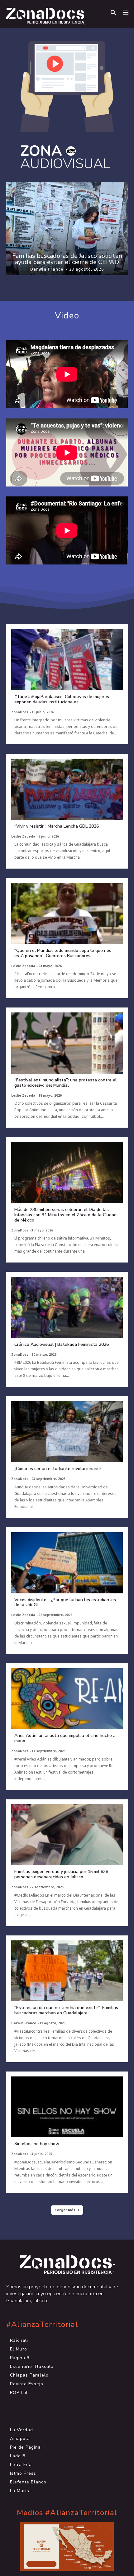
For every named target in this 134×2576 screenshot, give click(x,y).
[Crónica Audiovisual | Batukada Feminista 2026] (67, 1307)
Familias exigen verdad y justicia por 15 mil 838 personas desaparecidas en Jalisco (61, 1874)
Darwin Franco (47, 269)
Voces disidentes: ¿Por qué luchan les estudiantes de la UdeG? (65, 1602)
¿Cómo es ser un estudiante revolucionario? (58, 1469)
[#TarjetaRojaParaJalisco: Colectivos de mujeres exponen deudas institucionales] (67, 660)
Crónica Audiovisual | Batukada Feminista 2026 (62, 1344)
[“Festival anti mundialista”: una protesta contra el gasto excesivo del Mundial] (67, 1043)
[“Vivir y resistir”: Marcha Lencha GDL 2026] (67, 789)
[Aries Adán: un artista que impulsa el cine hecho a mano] (67, 1699)
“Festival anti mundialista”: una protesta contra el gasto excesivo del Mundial (65, 1083)
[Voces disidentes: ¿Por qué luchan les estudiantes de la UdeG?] (67, 1563)
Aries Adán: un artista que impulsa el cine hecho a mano (65, 1738)
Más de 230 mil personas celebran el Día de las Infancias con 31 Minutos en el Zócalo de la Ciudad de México (65, 1215)
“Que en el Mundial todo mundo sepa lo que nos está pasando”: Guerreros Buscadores (63, 953)
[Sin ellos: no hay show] (67, 2107)
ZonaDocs (20, 712)
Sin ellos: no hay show (37, 2144)
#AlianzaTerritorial (42, 2325)
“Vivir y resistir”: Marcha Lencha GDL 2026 (57, 826)
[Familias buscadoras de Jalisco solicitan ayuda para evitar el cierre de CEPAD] (67, 229)
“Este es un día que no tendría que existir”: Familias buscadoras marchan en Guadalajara (66, 2010)
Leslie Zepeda (23, 836)
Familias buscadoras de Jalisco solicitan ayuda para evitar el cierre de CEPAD (67, 259)
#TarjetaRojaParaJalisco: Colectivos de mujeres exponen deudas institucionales (62, 699)
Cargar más (65, 2210)
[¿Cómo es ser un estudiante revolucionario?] (67, 1432)
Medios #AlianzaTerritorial (67, 2513)
